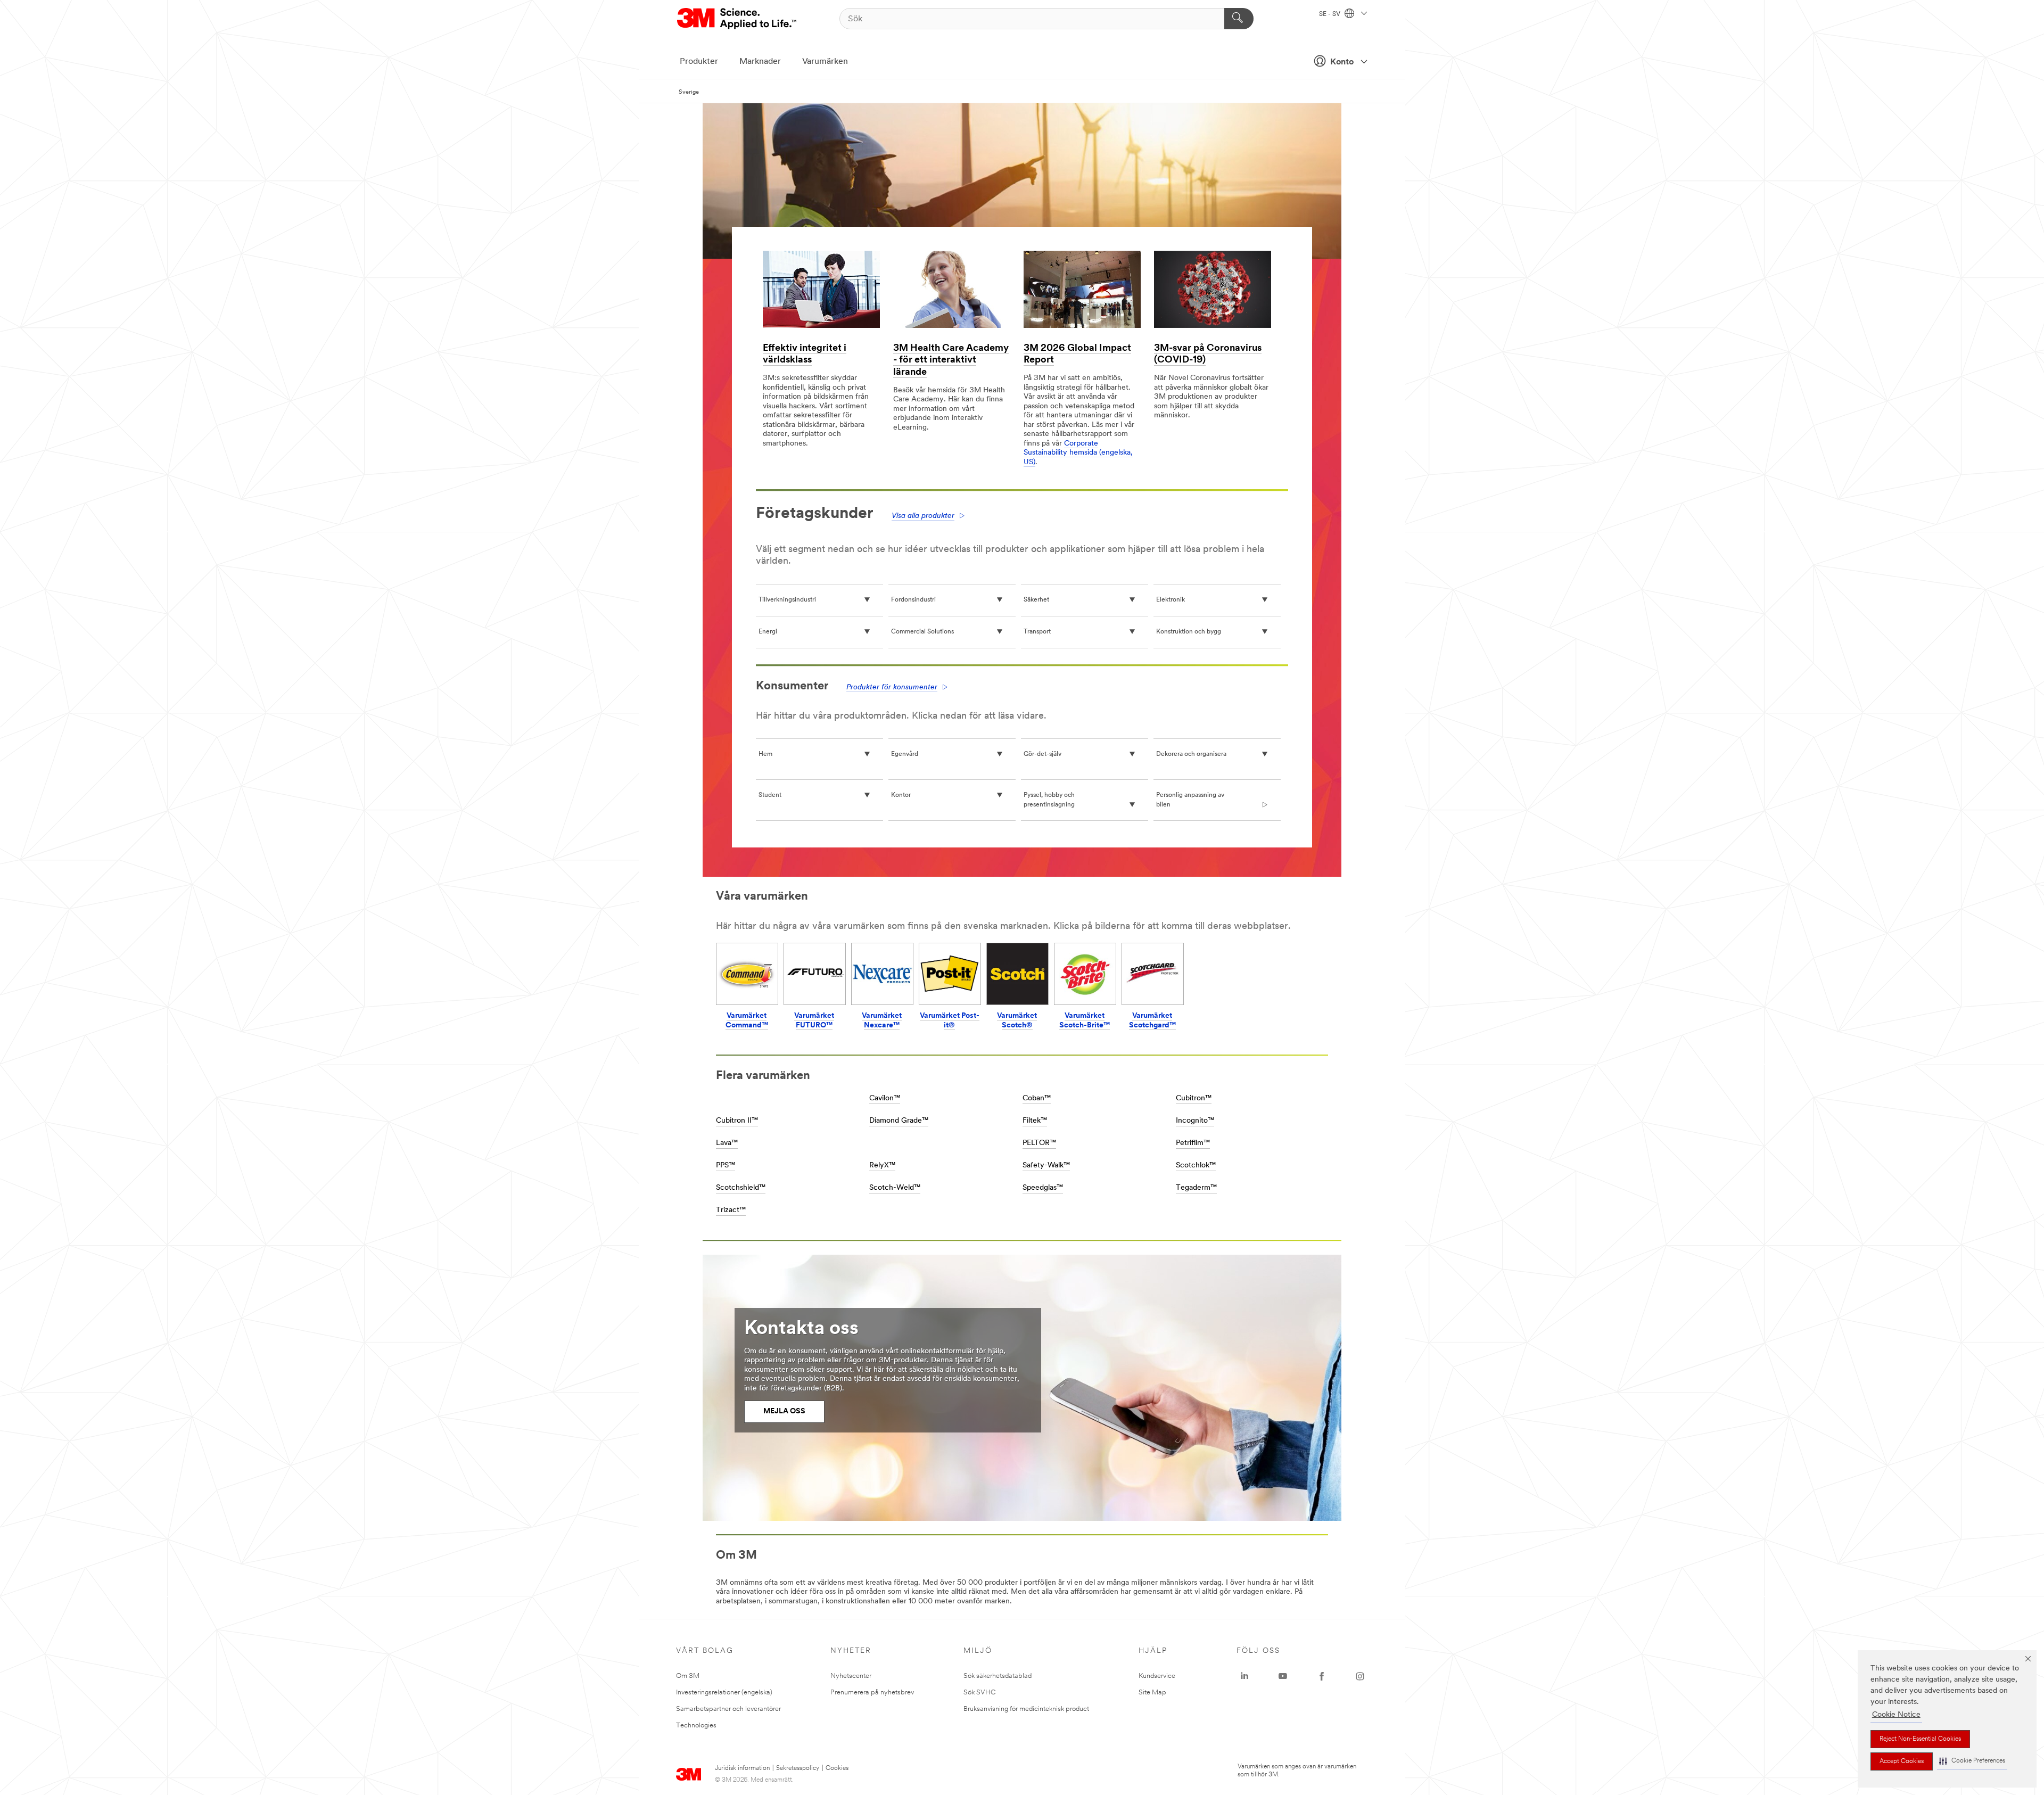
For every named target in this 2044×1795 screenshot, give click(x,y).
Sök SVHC (980, 1693)
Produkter (699, 62)
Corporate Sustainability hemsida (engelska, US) (1078, 453)
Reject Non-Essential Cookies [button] (1920, 1739)
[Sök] (1239, 19)
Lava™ (727, 1143)
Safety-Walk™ (1046, 1166)
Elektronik (1171, 600)
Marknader (760, 62)
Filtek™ (1035, 1121)
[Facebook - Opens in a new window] (1322, 1676)
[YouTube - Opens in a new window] (1283, 1676)
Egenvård (905, 754)
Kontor (901, 795)
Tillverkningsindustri (787, 600)
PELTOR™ (1039, 1143)
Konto (1342, 62)
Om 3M (688, 1676)
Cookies (837, 1768)
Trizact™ (731, 1210)
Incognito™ (1195, 1121)
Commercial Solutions (922, 632)
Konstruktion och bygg (1189, 632)
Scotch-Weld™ (895, 1188)
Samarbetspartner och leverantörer (728, 1709)
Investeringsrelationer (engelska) (724, 1693)
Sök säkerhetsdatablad (998, 1676)
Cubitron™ (1194, 1098)
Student (770, 795)
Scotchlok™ (1196, 1166)
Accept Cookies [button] (1902, 1761)
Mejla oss (784, 1411)
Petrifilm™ (1193, 1143)
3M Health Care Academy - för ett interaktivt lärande (951, 361)
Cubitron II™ (737, 1121)
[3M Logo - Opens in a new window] (737, 19)
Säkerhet (1036, 600)
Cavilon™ (885, 1098)
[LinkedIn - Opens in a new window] (1244, 1676)
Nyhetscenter (851, 1676)
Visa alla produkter (923, 516)
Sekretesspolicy (798, 1768)
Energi (768, 632)
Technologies (696, 1726)
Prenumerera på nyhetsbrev (872, 1693)
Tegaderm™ (1196, 1188)
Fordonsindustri (913, 600)
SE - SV (1330, 14)
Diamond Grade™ (899, 1121)
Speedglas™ (1043, 1188)
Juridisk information (742, 1768)
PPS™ (726, 1166)
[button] (1972, 1761)
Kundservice (1157, 1676)
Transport (1037, 632)
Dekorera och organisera (1191, 754)
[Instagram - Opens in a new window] (1360, 1676)
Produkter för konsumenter (892, 687)
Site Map (1152, 1693)
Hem (765, 754)
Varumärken (825, 62)
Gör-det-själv (1042, 754)
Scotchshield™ (741, 1188)
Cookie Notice (1896, 1715)
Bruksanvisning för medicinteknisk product (1026, 1709)
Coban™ (1037, 1098)
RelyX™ (882, 1166)
